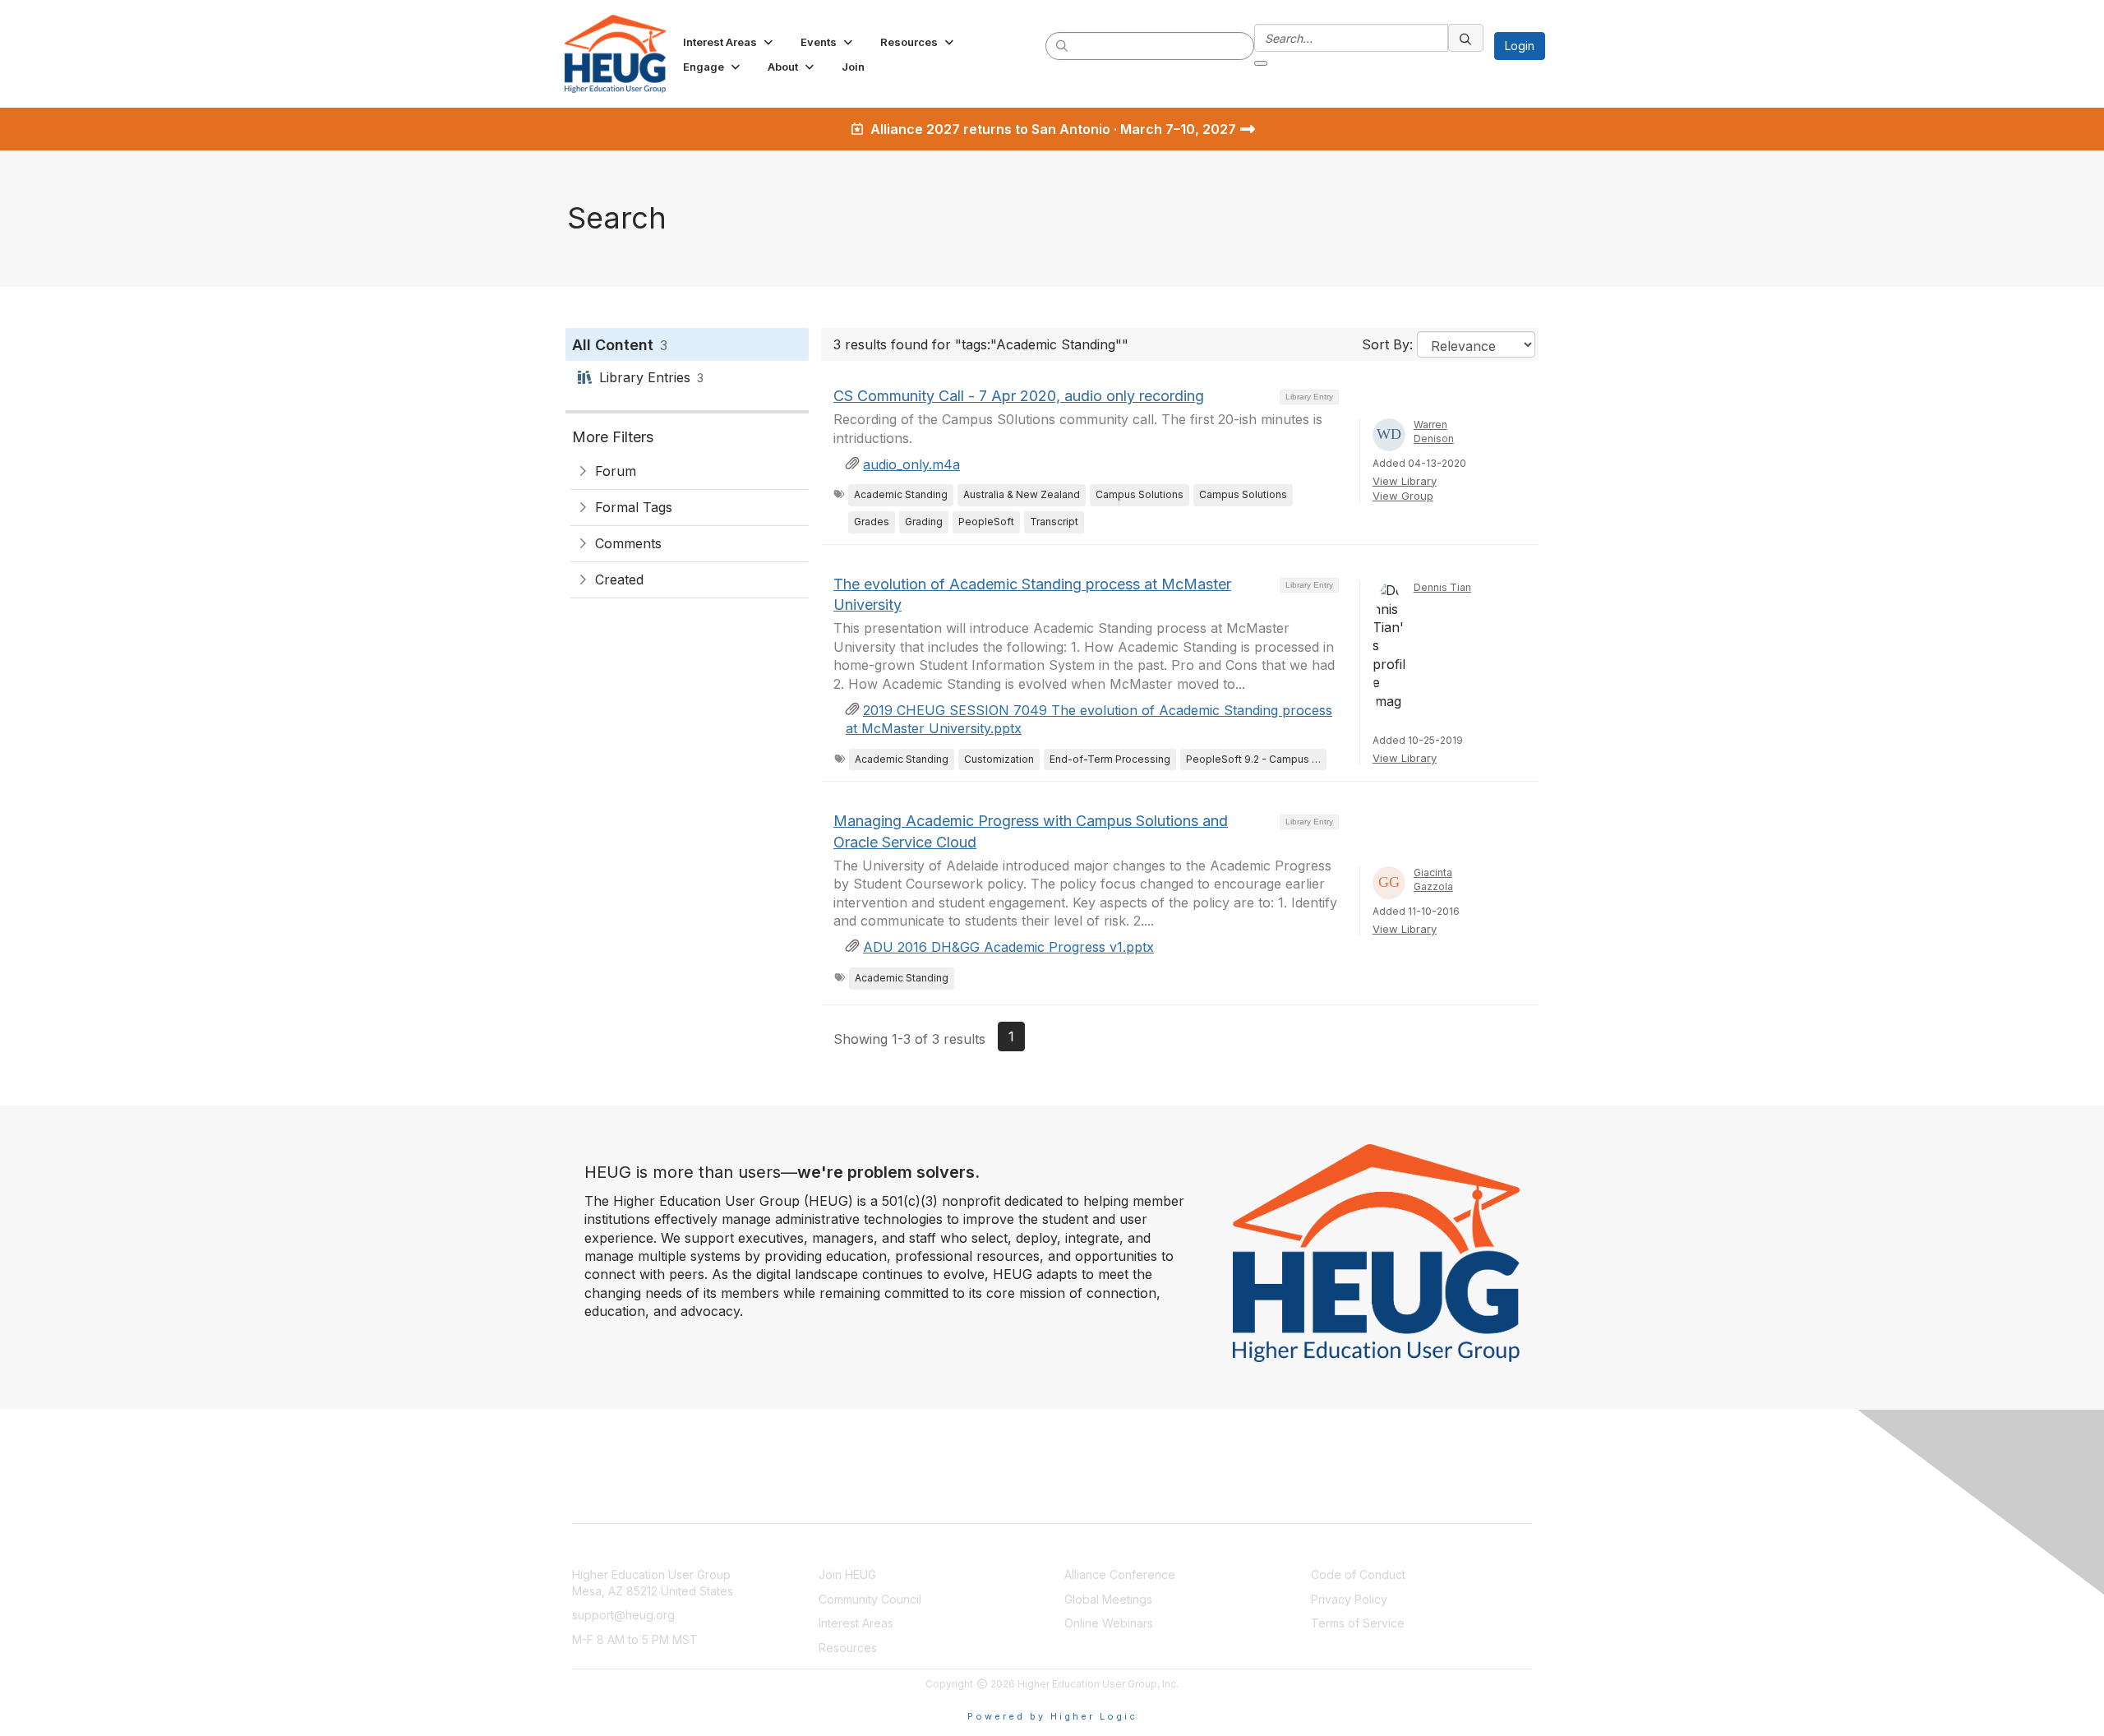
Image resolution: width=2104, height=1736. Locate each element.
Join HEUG (847, 1574)
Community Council (870, 1599)
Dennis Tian (1442, 587)
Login (1520, 46)
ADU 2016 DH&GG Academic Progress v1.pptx (1008, 947)
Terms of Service (1358, 1623)
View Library (1405, 481)
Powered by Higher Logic (1052, 1716)
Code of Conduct (1358, 1574)
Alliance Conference (1120, 1574)
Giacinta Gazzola (1433, 880)
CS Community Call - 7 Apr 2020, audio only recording (1019, 396)
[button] (729, 42)
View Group (1403, 496)
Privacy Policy (1349, 1599)
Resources (848, 1648)
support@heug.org (623, 1615)
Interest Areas (856, 1623)
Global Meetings (1108, 1599)
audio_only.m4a (911, 464)
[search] (1063, 45)
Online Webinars (1109, 1623)
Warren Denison (1434, 432)
